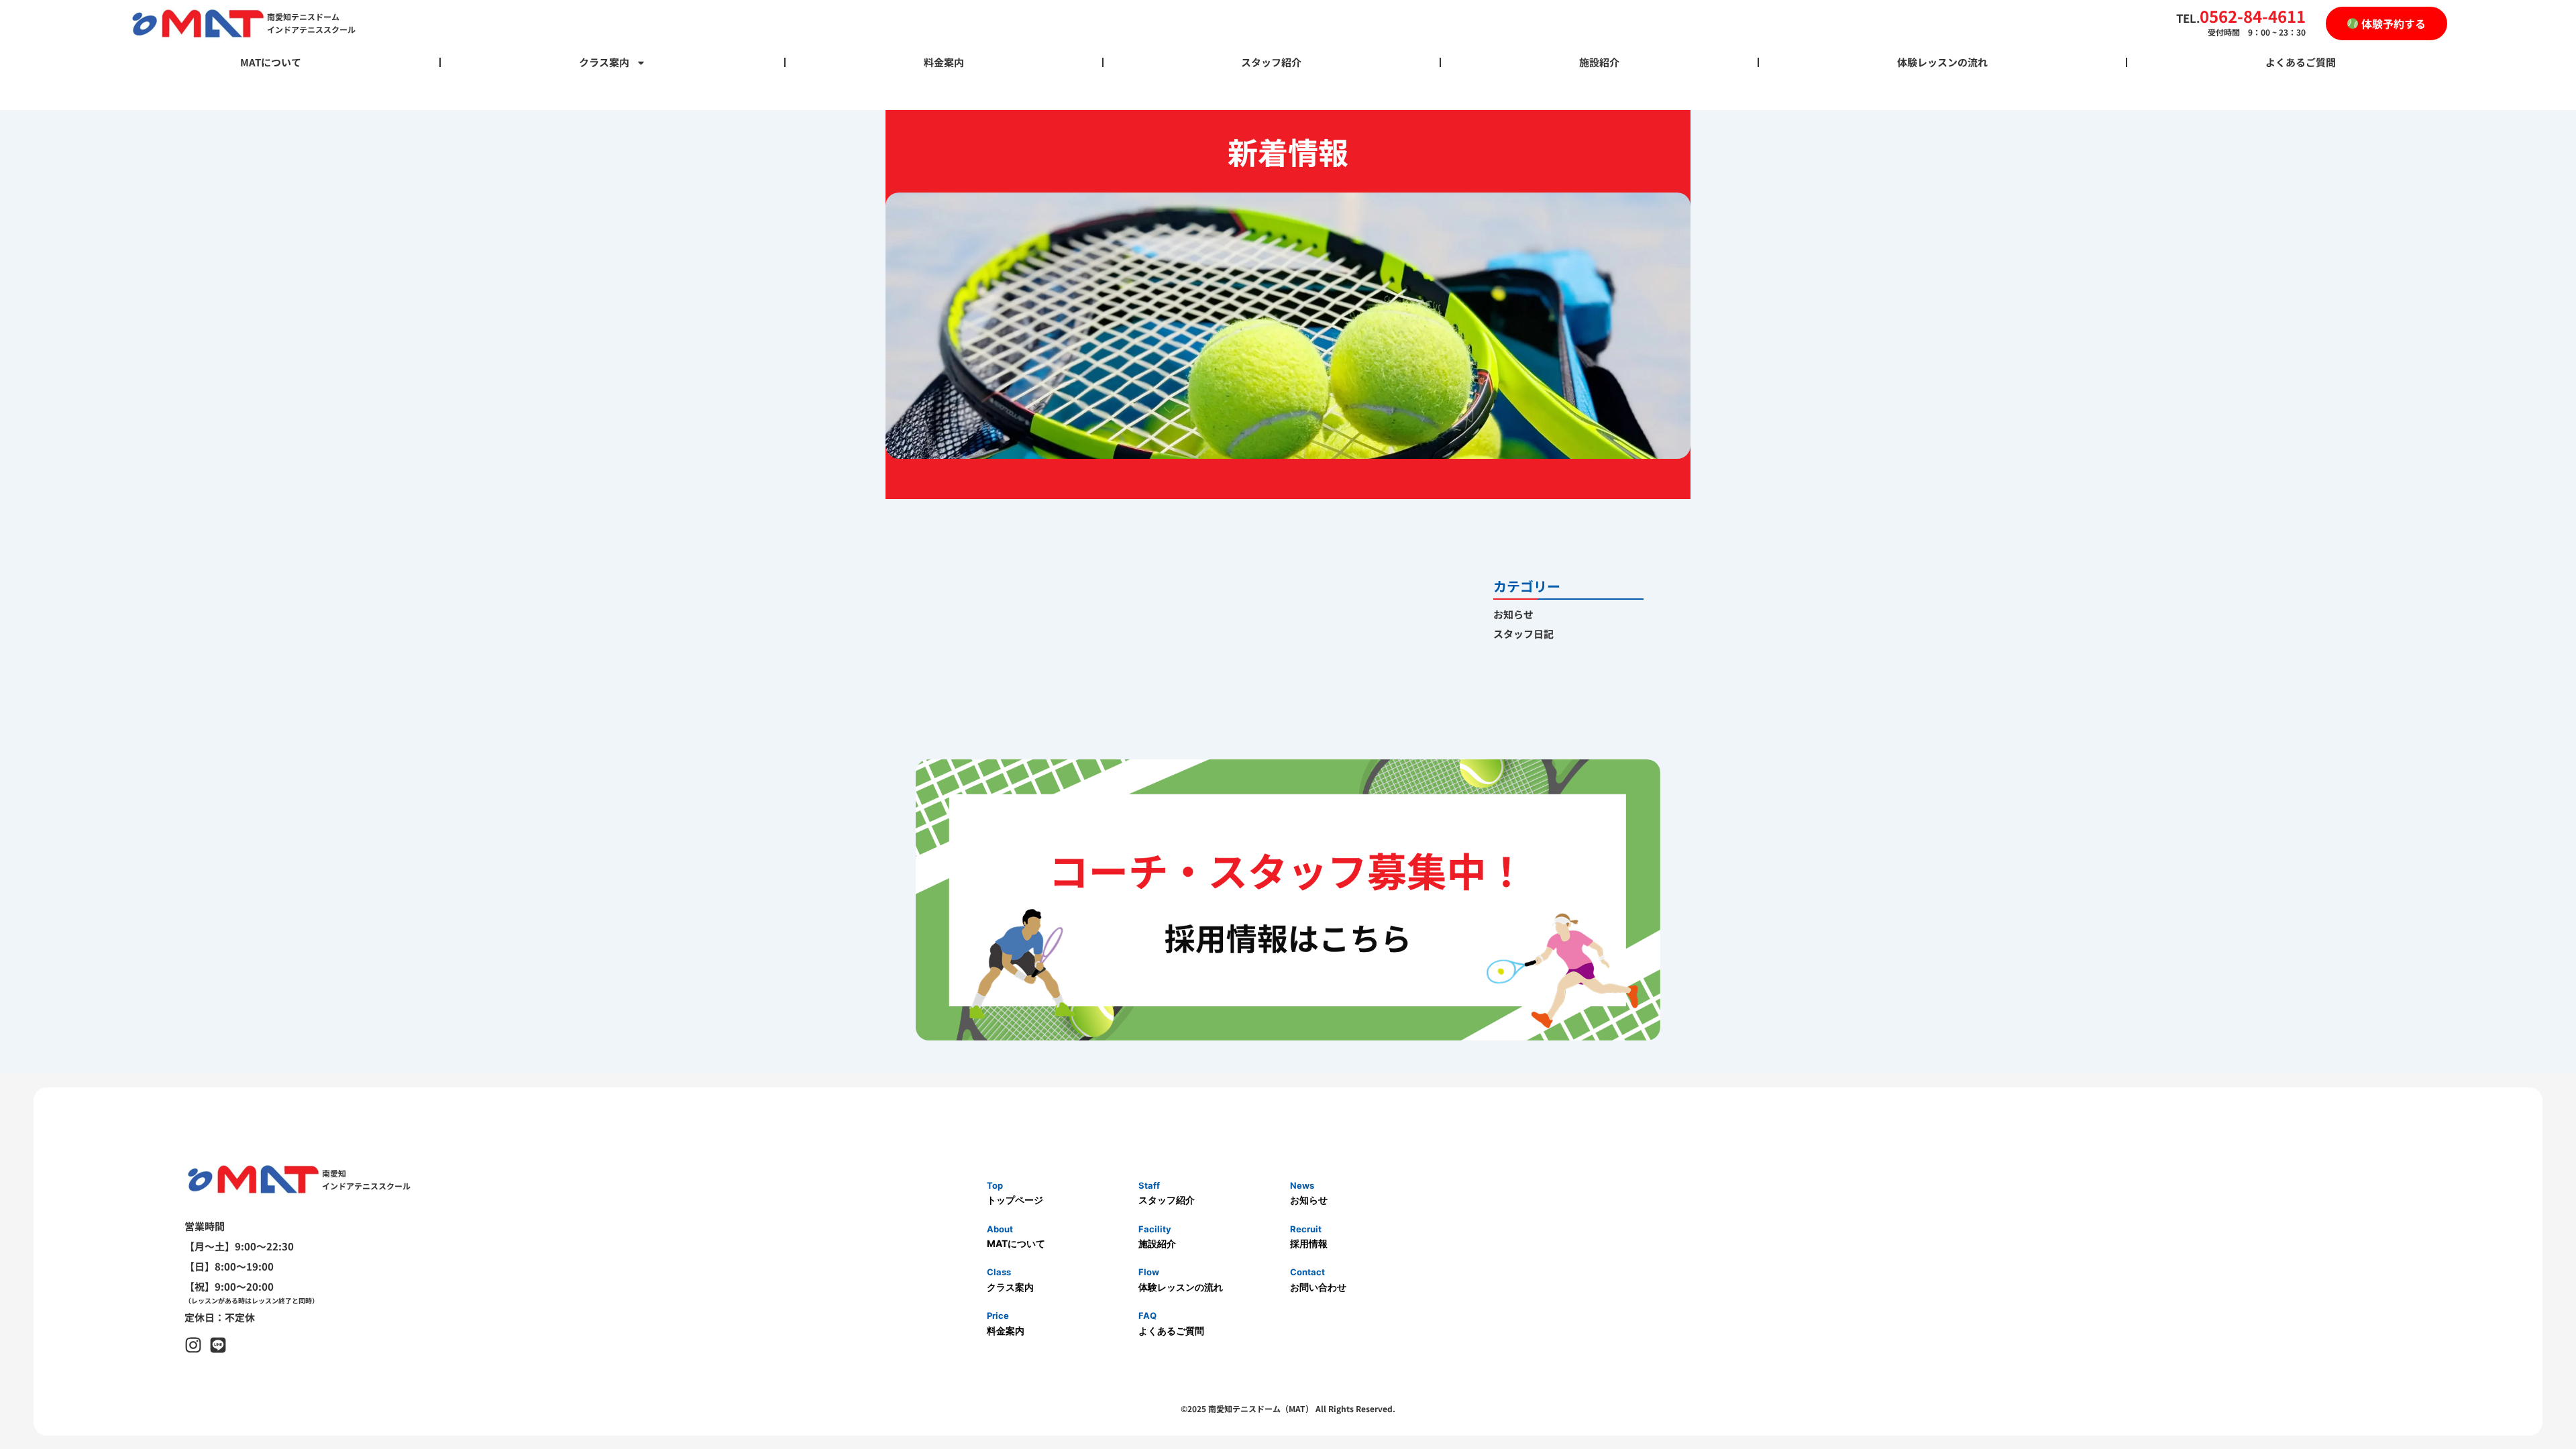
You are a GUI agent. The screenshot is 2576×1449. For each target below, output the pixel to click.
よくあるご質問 (2301, 62)
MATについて (271, 62)
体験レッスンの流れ (1942, 62)
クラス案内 (604, 62)
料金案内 (944, 62)
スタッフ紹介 (1271, 62)
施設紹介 (1599, 62)
